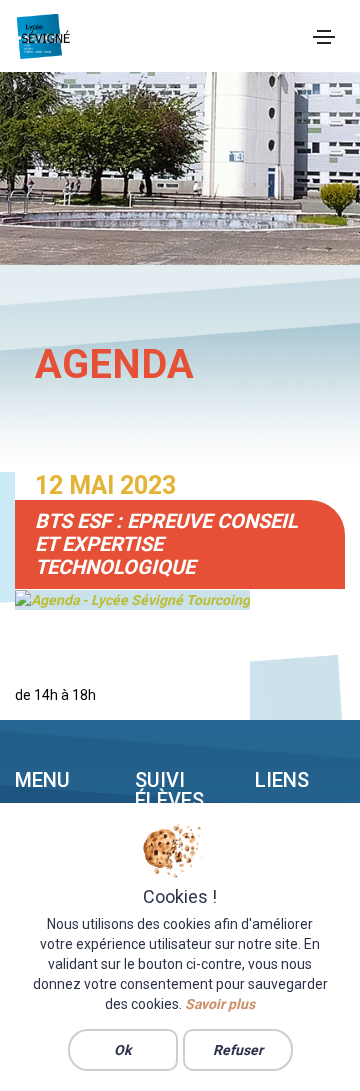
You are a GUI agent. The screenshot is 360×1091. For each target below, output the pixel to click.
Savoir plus (220, 1004)
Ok (122, 1050)
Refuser (238, 1050)
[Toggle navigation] (324, 37)
